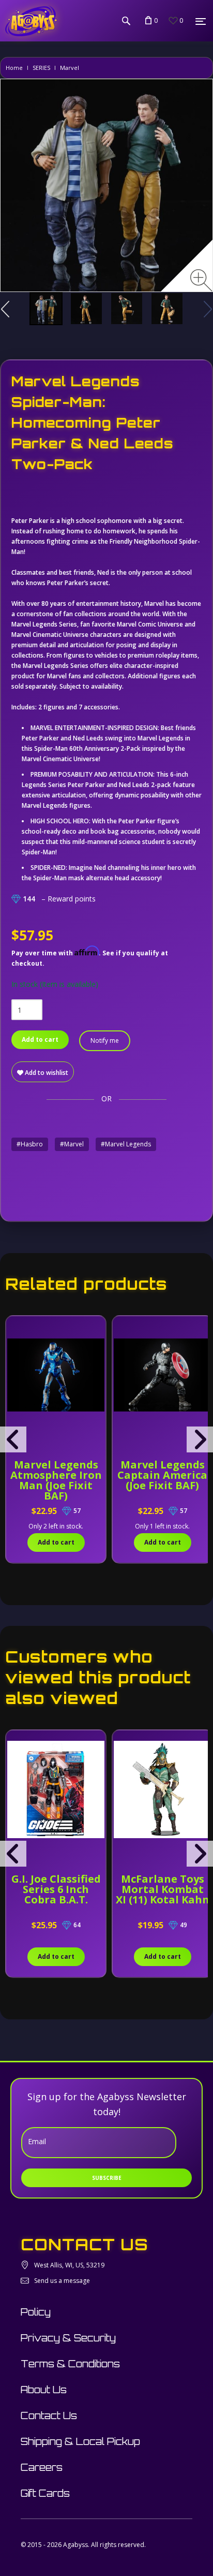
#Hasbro (30, 1144)
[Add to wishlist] (15, 1329)
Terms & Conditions (70, 2364)
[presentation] (13, 1439)
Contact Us (49, 2415)
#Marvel (72, 1144)
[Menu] (201, 21)
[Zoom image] (201, 280)
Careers (42, 2467)
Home (14, 68)
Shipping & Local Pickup (80, 2441)
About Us (44, 2390)
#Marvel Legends (126, 1144)
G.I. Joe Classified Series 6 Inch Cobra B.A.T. (56, 1889)
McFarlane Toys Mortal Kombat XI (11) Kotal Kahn (163, 1889)
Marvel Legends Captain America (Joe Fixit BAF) (162, 1475)
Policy (36, 2312)
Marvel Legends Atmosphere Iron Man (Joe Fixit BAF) (56, 1480)
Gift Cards (45, 2493)
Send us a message (62, 2281)
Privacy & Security (68, 2338)
